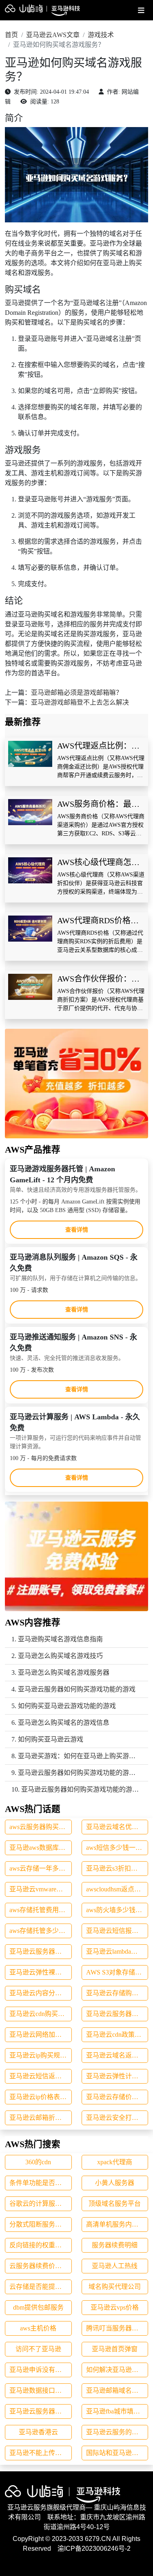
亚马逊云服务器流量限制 (41, 2411)
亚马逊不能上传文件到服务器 (41, 2453)
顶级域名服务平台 (115, 2204)
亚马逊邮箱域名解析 (115, 2390)
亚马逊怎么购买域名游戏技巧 (60, 1656)
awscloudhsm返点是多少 (117, 1889)
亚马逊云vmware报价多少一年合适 (41, 1889)
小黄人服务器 (115, 2183)
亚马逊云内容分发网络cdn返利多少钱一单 (41, 1993)
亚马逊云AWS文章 (53, 35)
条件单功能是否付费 (39, 2183)
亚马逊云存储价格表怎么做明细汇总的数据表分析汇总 (117, 2097)
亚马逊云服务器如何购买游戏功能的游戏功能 (83, 1773)
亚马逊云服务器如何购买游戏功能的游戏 (77, 1689)
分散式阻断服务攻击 (39, 2224)
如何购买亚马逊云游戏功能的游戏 (67, 1706)
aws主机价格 (38, 2328)
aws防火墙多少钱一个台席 (117, 1910)
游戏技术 (101, 35)
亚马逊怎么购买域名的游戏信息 (64, 1723)
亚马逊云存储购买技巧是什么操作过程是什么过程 (117, 1993)
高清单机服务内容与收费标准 (117, 2224)
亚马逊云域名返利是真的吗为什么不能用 (117, 2055)
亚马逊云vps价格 (115, 2307)
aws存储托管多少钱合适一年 (41, 1931)
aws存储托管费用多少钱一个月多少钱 (41, 1910)
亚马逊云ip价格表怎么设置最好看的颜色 (41, 2097)
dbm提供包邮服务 (38, 2307)
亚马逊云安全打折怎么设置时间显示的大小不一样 (117, 2118)
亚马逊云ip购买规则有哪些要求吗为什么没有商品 (41, 2055)
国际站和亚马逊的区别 (117, 2453)
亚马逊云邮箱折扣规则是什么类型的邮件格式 (41, 2118)
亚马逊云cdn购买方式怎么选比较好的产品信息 (41, 2014)
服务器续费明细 (115, 2245)
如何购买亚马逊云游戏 (51, 1739)
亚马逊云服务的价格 (115, 2432)
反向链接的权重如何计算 (41, 2245)
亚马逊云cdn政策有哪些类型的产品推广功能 (117, 2035)
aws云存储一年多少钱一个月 (41, 1868)
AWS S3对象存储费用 (117, 1972)
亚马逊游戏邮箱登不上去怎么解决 (80, 702)
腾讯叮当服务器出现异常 (117, 2328)
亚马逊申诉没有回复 (39, 2370)
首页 (11, 35)
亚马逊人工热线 (115, 2266)
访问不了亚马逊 (38, 2349)
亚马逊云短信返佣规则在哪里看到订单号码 (41, 2076)
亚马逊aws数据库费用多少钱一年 (41, 1848)
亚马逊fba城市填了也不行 (117, 2411)
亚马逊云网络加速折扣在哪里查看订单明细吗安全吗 (41, 2035)
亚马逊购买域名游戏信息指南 (60, 1639)
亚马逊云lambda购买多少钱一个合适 (117, 1951)
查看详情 (77, 1230)
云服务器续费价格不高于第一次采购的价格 (41, 2266)
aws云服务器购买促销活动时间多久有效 (41, 1827)
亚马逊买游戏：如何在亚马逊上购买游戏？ (80, 1756)
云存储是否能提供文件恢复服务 (41, 2287)
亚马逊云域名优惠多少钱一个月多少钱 (117, 1827)
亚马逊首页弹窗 (115, 2349)
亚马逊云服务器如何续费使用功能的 (41, 1951)
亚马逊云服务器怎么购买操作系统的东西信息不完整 (117, 2014)
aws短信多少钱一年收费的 (117, 1848)
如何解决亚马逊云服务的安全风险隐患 (117, 2370)
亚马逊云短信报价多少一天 (117, 1931)
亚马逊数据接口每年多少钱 (41, 2390)
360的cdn (38, 2162)
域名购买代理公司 (115, 2287)
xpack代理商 (115, 2162)
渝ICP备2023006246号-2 (94, 2549)
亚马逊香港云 (38, 2432)
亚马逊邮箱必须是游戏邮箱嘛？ (77, 693)
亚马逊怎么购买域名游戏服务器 (64, 1672)
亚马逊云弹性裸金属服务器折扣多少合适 (41, 1972)
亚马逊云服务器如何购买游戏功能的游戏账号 (86, 1789)
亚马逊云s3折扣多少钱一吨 (117, 1868)
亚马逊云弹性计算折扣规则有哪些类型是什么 (117, 2076)
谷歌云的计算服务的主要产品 (41, 2204)
